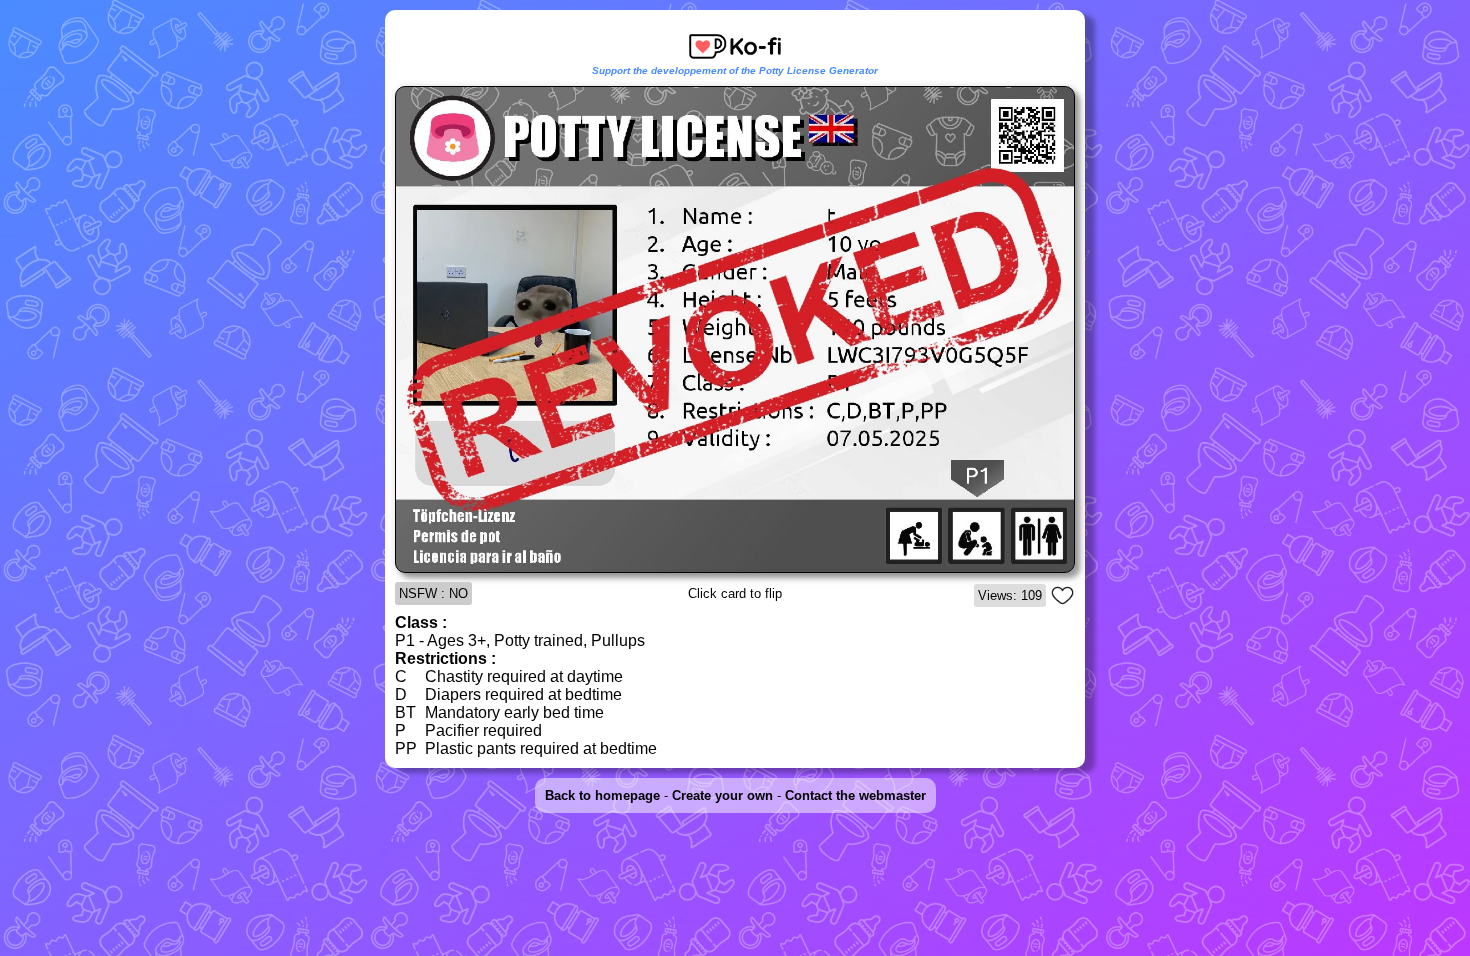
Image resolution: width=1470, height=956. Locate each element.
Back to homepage (602, 795)
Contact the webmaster (855, 795)
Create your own (722, 795)
